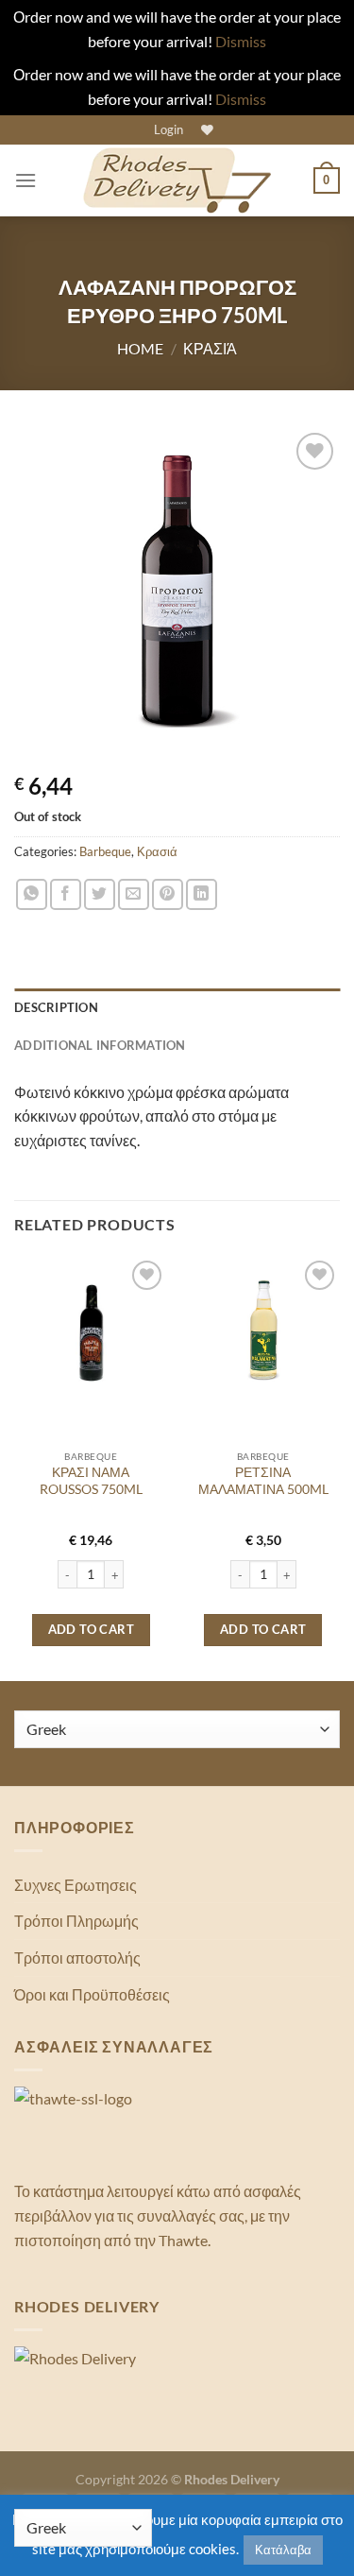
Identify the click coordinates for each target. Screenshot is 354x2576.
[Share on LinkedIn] (202, 894)
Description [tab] (56, 1007)
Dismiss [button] (241, 41)
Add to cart (91, 1629)
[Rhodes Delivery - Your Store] (177, 180)
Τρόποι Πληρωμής (76, 1921)
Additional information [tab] (100, 1045)
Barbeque (105, 851)
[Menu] (25, 180)
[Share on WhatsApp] (32, 894)
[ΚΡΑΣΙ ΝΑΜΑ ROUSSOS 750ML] (91, 1333)
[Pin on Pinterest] (168, 894)
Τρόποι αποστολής (77, 1958)
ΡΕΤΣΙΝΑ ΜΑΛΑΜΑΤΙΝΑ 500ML (263, 1481)
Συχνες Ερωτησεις (76, 1885)
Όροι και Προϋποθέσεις (92, 1994)
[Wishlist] (205, 130)
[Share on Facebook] (66, 894)
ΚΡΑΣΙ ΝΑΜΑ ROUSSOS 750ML (91, 1481)
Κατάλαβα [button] (283, 2550)
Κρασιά (210, 348)
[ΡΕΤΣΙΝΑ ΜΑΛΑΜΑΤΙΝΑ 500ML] (263, 1333)
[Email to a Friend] (134, 894)
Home (140, 348)
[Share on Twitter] (100, 894)
